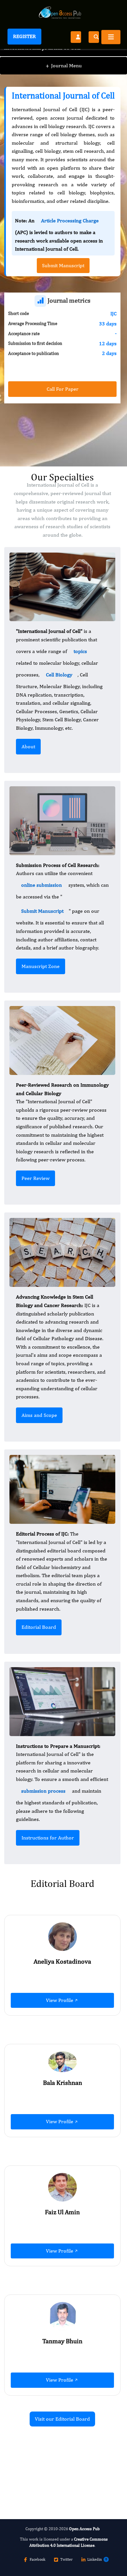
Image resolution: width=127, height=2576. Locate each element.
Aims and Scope (39, 1415)
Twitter (66, 2559)
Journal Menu (64, 65)
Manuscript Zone (41, 966)
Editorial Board (39, 1627)
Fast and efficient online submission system (44, 2456)
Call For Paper (63, 389)
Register (24, 36)
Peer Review (35, 1178)
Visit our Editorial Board (62, 2419)
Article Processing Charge (70, 221)
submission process (43, 1791)
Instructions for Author (48, 1838)
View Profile (60, 2000)
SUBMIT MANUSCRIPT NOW (48, 2474)
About (28, 746)
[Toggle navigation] (111, 37)
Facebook (37, 2559)
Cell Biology (59, 675)
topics (80, 651)
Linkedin (95, 2559)
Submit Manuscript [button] (63, 265)
